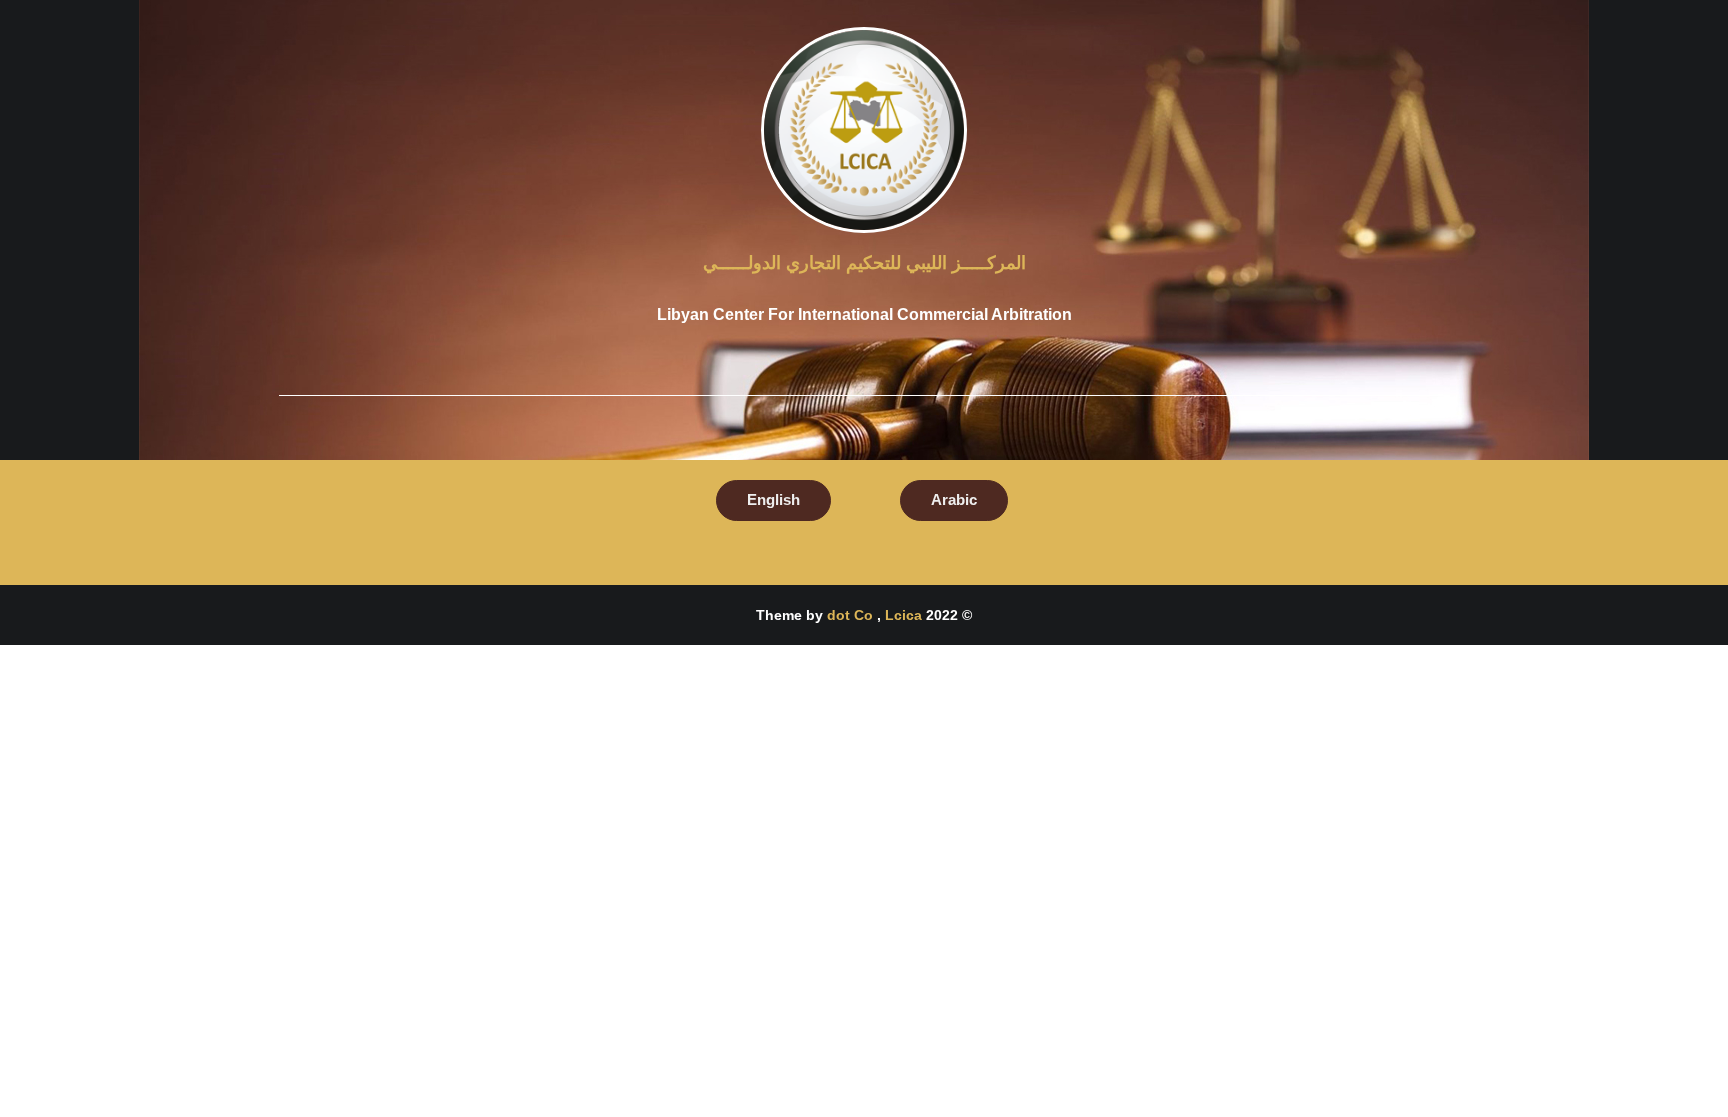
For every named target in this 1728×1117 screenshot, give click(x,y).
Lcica (903, 615)
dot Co (852, 615)
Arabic (954, 499)
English (773, 499)
